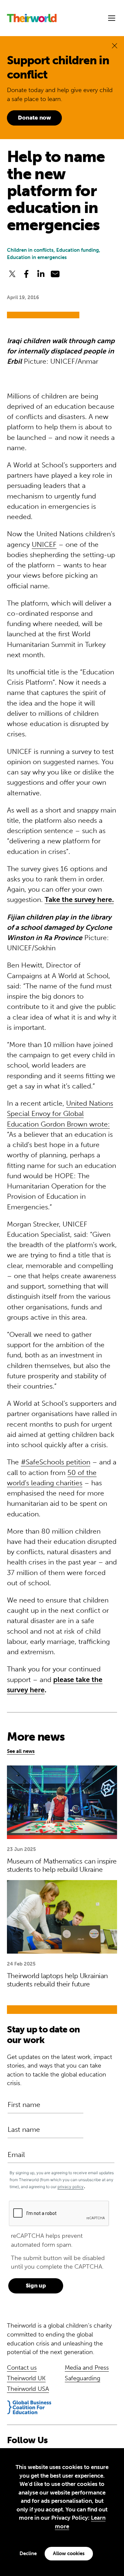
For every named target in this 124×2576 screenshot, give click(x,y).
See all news (21, 1751)
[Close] (115, 46)
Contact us (22, 2368)
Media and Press (87, 2368)
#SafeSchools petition (56, 1462)
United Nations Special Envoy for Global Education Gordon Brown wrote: (60, 1114)
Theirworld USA (28, 2389)
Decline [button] (28, 2553)
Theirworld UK (26, 2378)
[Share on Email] (55, 274)
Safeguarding (83, 2378)
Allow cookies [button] (69, 2553)
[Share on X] (12, 274)
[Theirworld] (32, 18)
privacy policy (71, 2187)
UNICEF (44, 544)
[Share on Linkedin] (41, 274)
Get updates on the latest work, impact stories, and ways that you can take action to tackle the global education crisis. (60, 2070)
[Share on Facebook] (26, 274)
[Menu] (112, 18)
